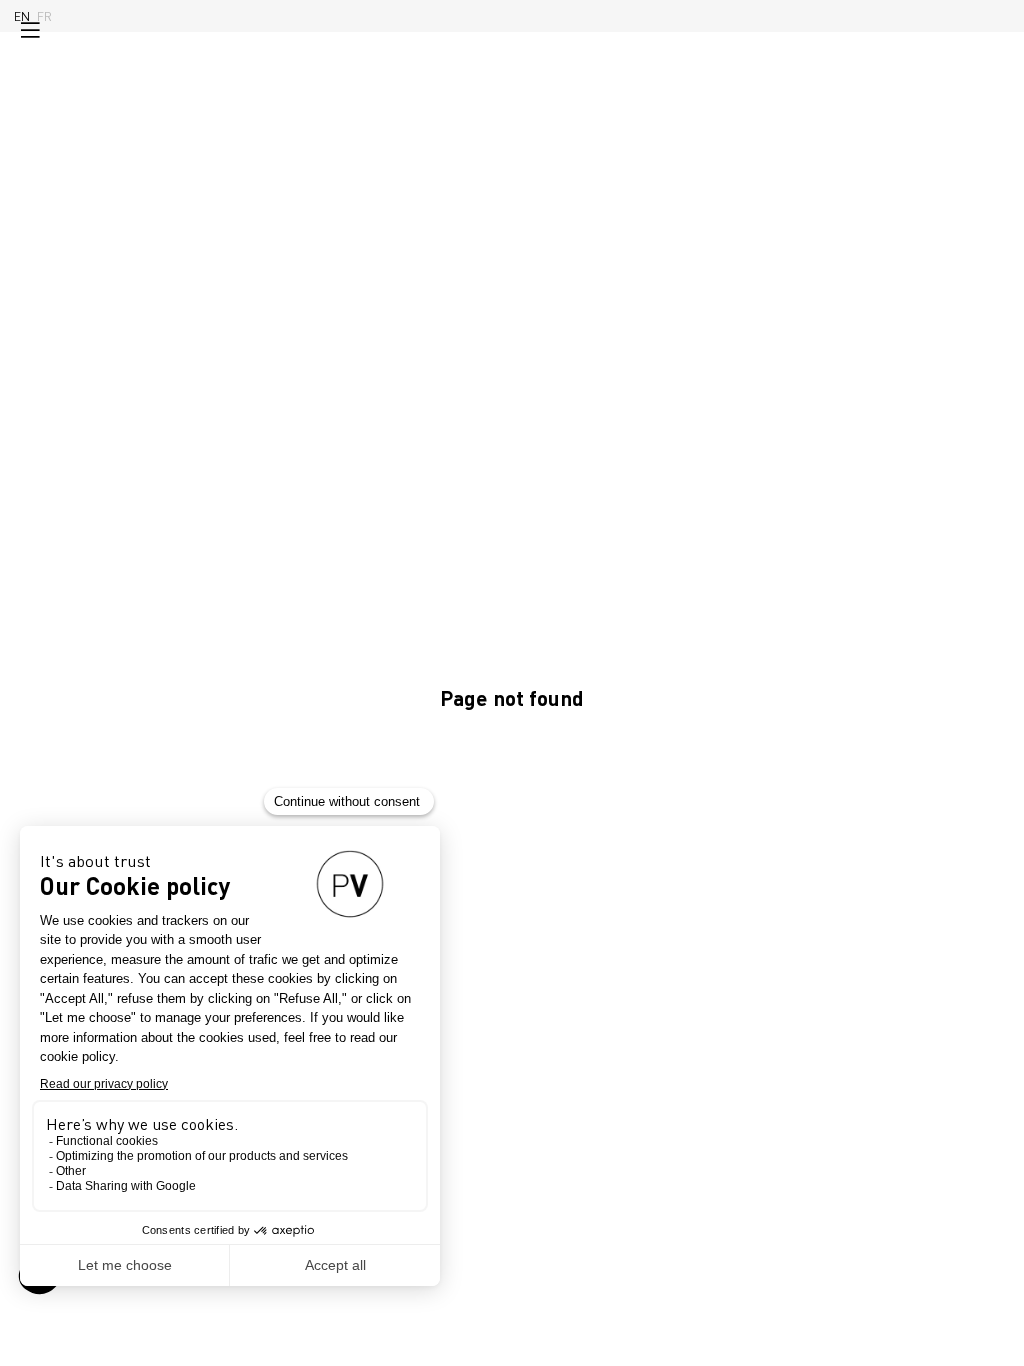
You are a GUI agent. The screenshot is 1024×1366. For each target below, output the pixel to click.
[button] (30, 30)
